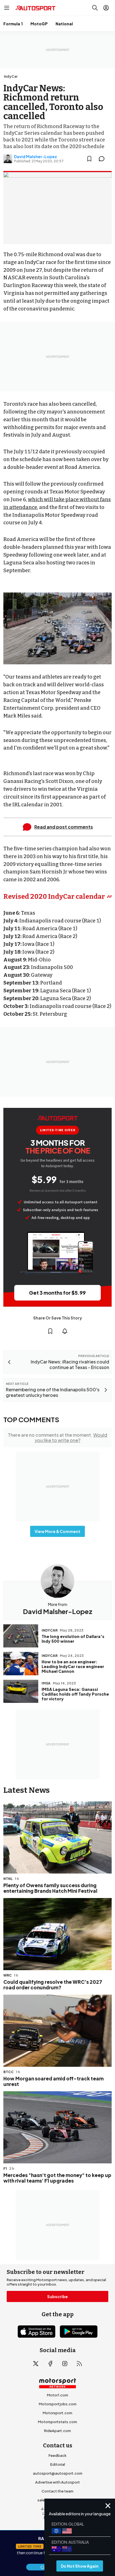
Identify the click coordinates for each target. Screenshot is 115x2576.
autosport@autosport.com (58, 2473)
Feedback (57, 2455)
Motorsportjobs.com (58, 2404)
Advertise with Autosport (57, 2482)
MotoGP (39, 24)
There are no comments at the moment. (57, 1438)
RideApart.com (57, 2431)
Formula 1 (13, 24)
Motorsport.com (57, 2413)
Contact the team (57, 2491)
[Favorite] (89, 159)
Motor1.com (57, 2395)
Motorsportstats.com (57, 2422)
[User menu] (106, 8)
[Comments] (103, 159)
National (64, 24)
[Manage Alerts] (65, 1331)
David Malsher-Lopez (35, 156)
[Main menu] (7, 8)
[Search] (95, 8)
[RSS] (79, 2364)
